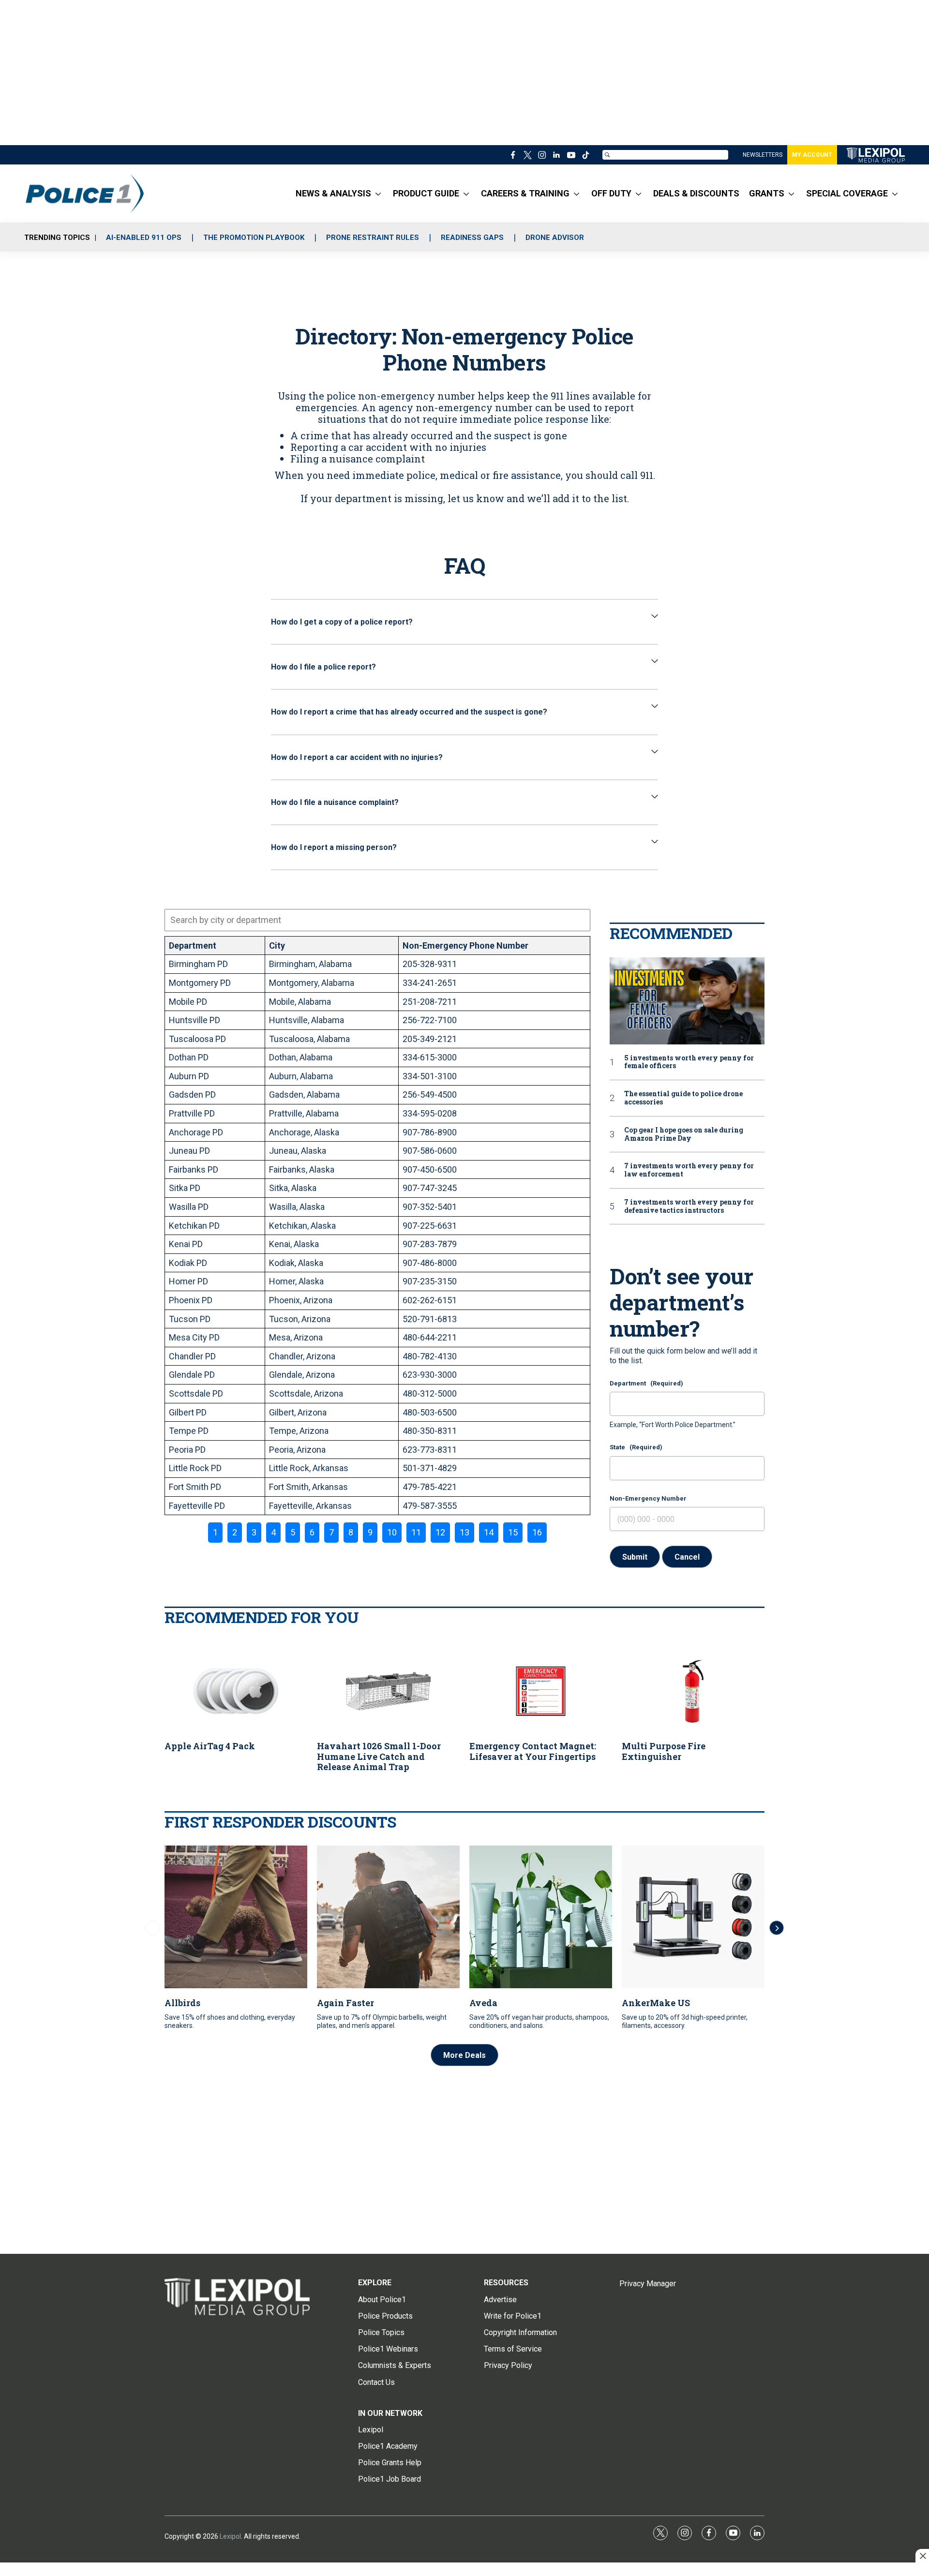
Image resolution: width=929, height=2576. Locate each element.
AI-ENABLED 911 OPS (144, 238)
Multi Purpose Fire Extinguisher (664, 1751)
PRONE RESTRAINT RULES (373, 238)
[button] (464, 622)
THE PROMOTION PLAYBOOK (254, 238)
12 (440, 1532)
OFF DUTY (611, 193)
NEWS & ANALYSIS (333, 193)
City (277, 946)
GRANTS (767, 193)
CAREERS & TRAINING (525, 193)
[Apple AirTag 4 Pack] (236, 1691)
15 (513, 1532)
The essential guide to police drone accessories (683, 1098)
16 (537, 1532)
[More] (378, 194)
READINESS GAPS (472, 238)
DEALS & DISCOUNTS (696, 193)
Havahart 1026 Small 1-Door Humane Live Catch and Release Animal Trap (379, 1756)
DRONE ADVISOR (555, 238)
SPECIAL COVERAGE (847, 193)
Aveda (483, 2003)
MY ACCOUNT (812, 155)
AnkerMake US (656, 2003)
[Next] (777, 1928)
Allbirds (182, 2003)
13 (464, 1532)
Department (193, 946)
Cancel (687, 1557)
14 (489, 1532)
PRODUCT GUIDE (426, 193)
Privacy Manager (648, 2284)
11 (416, 1532)
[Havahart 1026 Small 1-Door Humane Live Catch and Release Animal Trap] (388, 1691)
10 (392, 1532)
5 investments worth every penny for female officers (689, 1062)
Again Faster (345, 2003)
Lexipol (230, 2536)
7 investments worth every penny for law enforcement (689, 1170)
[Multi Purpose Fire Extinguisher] (693, 1691)
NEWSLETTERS (763, 155)
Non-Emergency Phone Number (465, 946)
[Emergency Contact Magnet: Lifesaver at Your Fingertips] (541, 1691)
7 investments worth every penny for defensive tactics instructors (689, 1206)
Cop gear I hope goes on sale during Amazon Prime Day (684, 1134)
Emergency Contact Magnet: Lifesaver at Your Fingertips (533, 1751)
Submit (635, 1557)
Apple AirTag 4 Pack (210, 1746)
